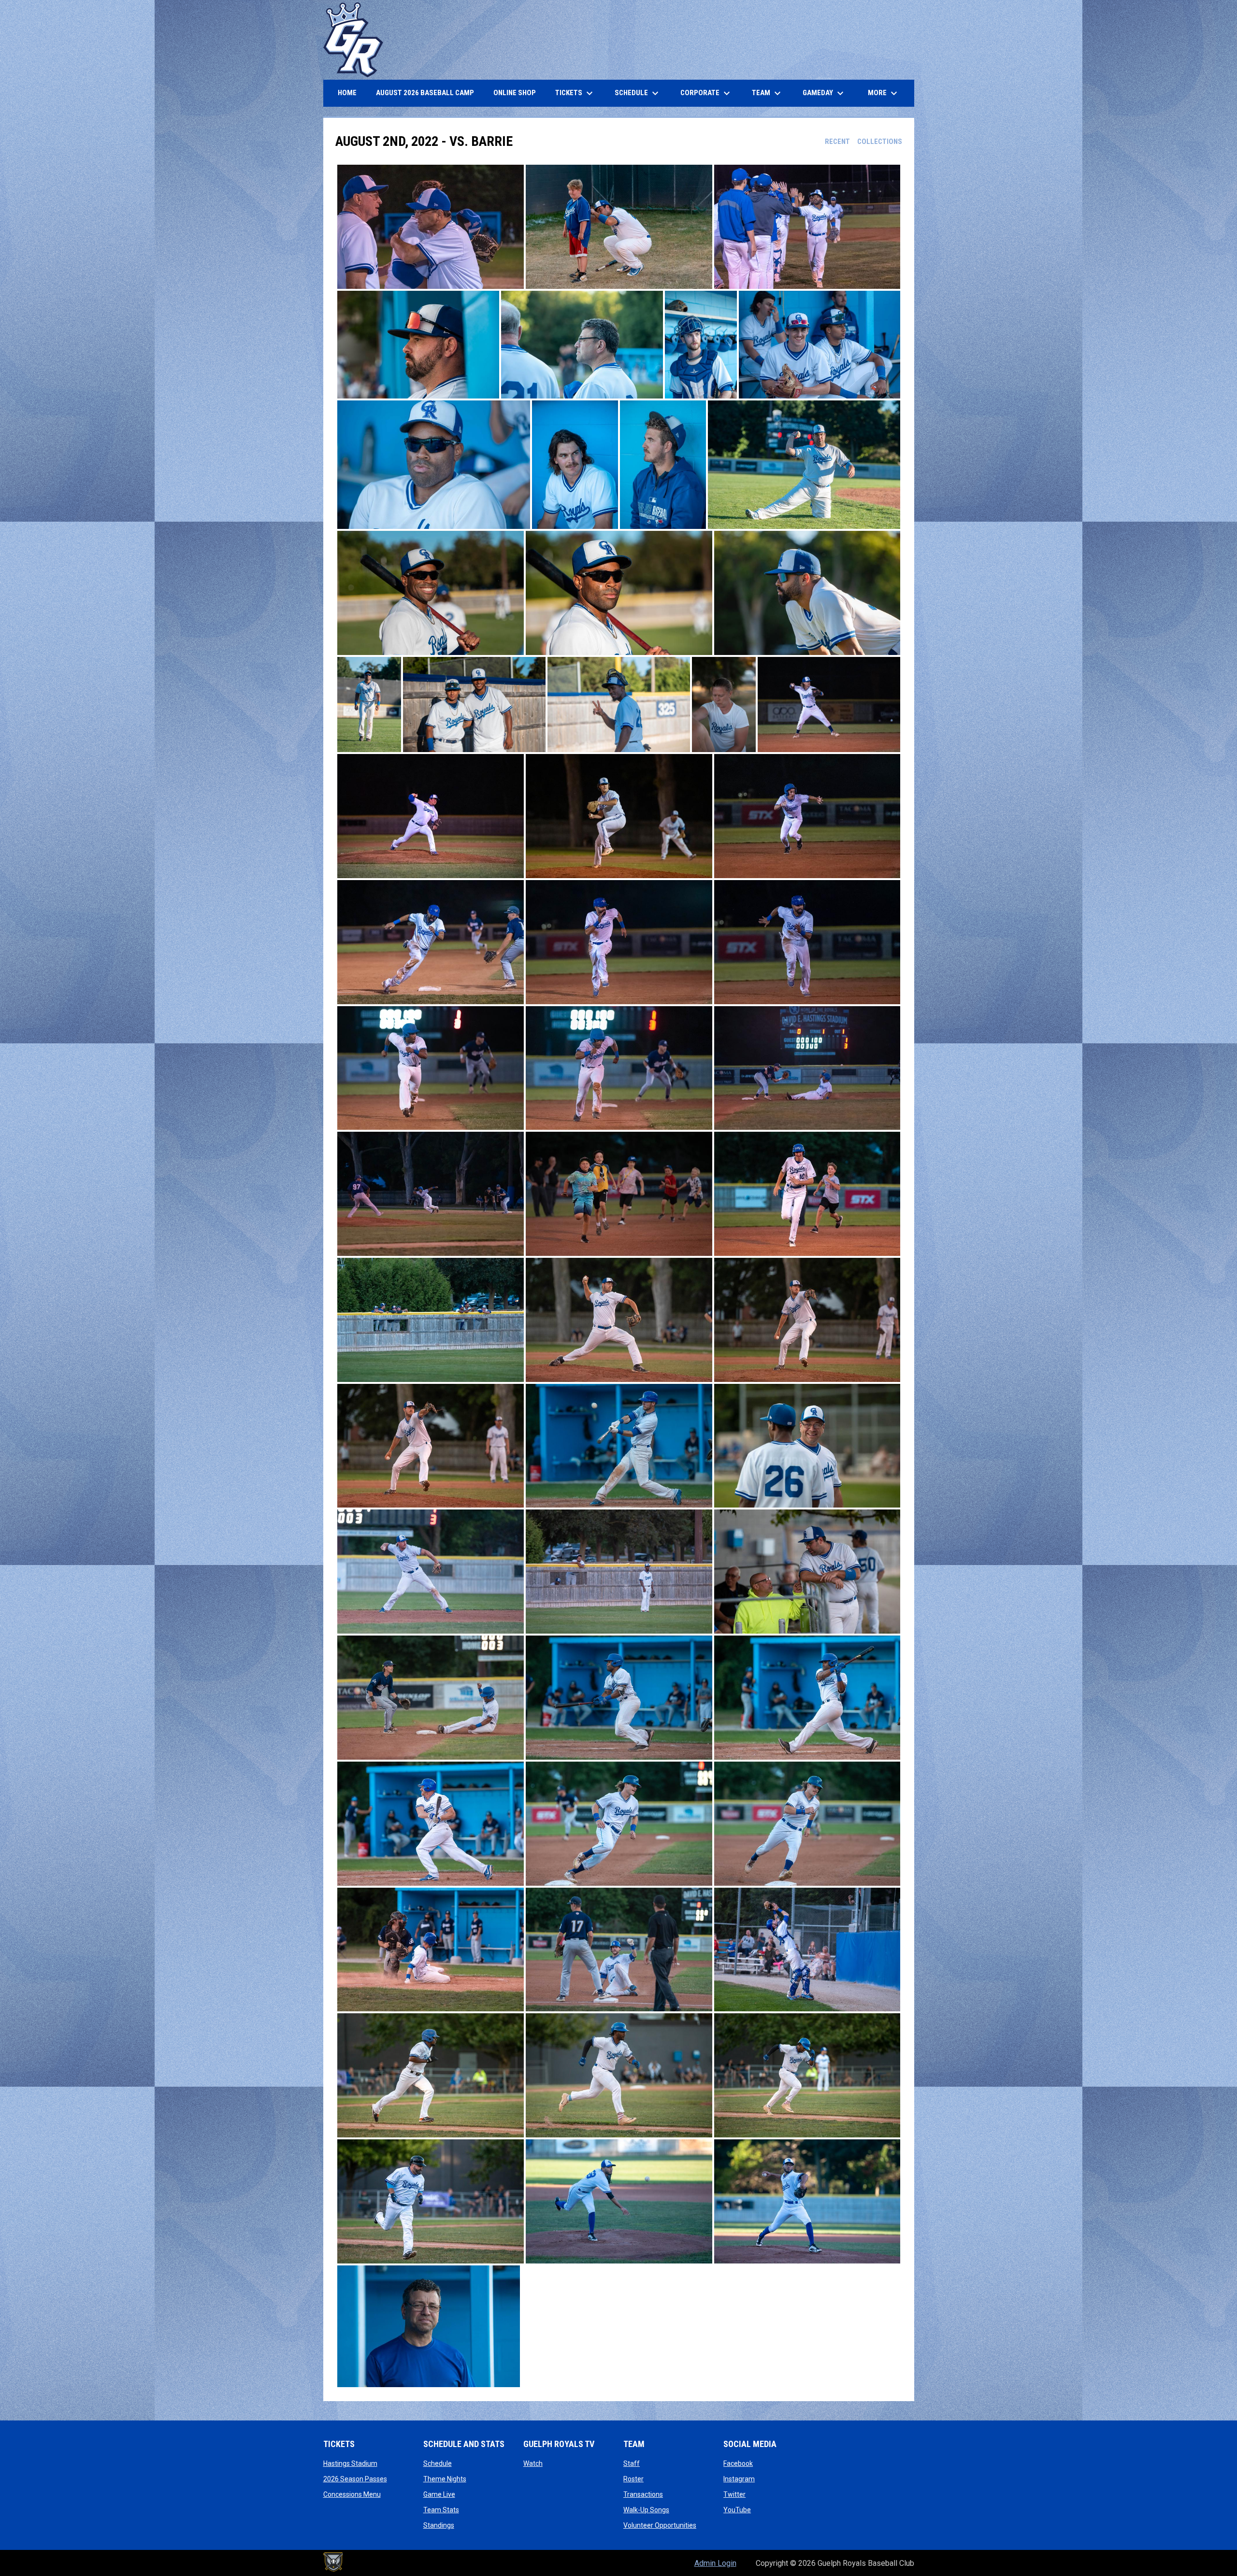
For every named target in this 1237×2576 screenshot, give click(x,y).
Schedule (438, 2463)
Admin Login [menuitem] (715, 2563)
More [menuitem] (884, 93)
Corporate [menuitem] (706, 93)
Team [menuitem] (768, 93)
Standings (439, 2525)
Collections (880, 142)
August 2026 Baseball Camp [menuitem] (429, 93)
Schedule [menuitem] (638, 93)
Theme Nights (445, 2479)
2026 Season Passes (355, 2479)
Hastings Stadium (350, 2463)
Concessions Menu (352, 2494)
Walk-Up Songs (646, 2510)
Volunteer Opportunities (660, 2525)
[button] (431, 227)
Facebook (738, 2463)
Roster (633, 2479)
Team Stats (441, 2510)
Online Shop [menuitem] (518, 93)
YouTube (737, 2510)
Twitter (734, 2494)
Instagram (739, 2479)
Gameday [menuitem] (824, 93)
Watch (533, 2463)
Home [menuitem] (347, 93)
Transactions (643, 2494)
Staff (632, 2463)
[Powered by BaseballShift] (333, 2562)
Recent (837, 142)
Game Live (439, 2494)
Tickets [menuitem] (575, 93)
